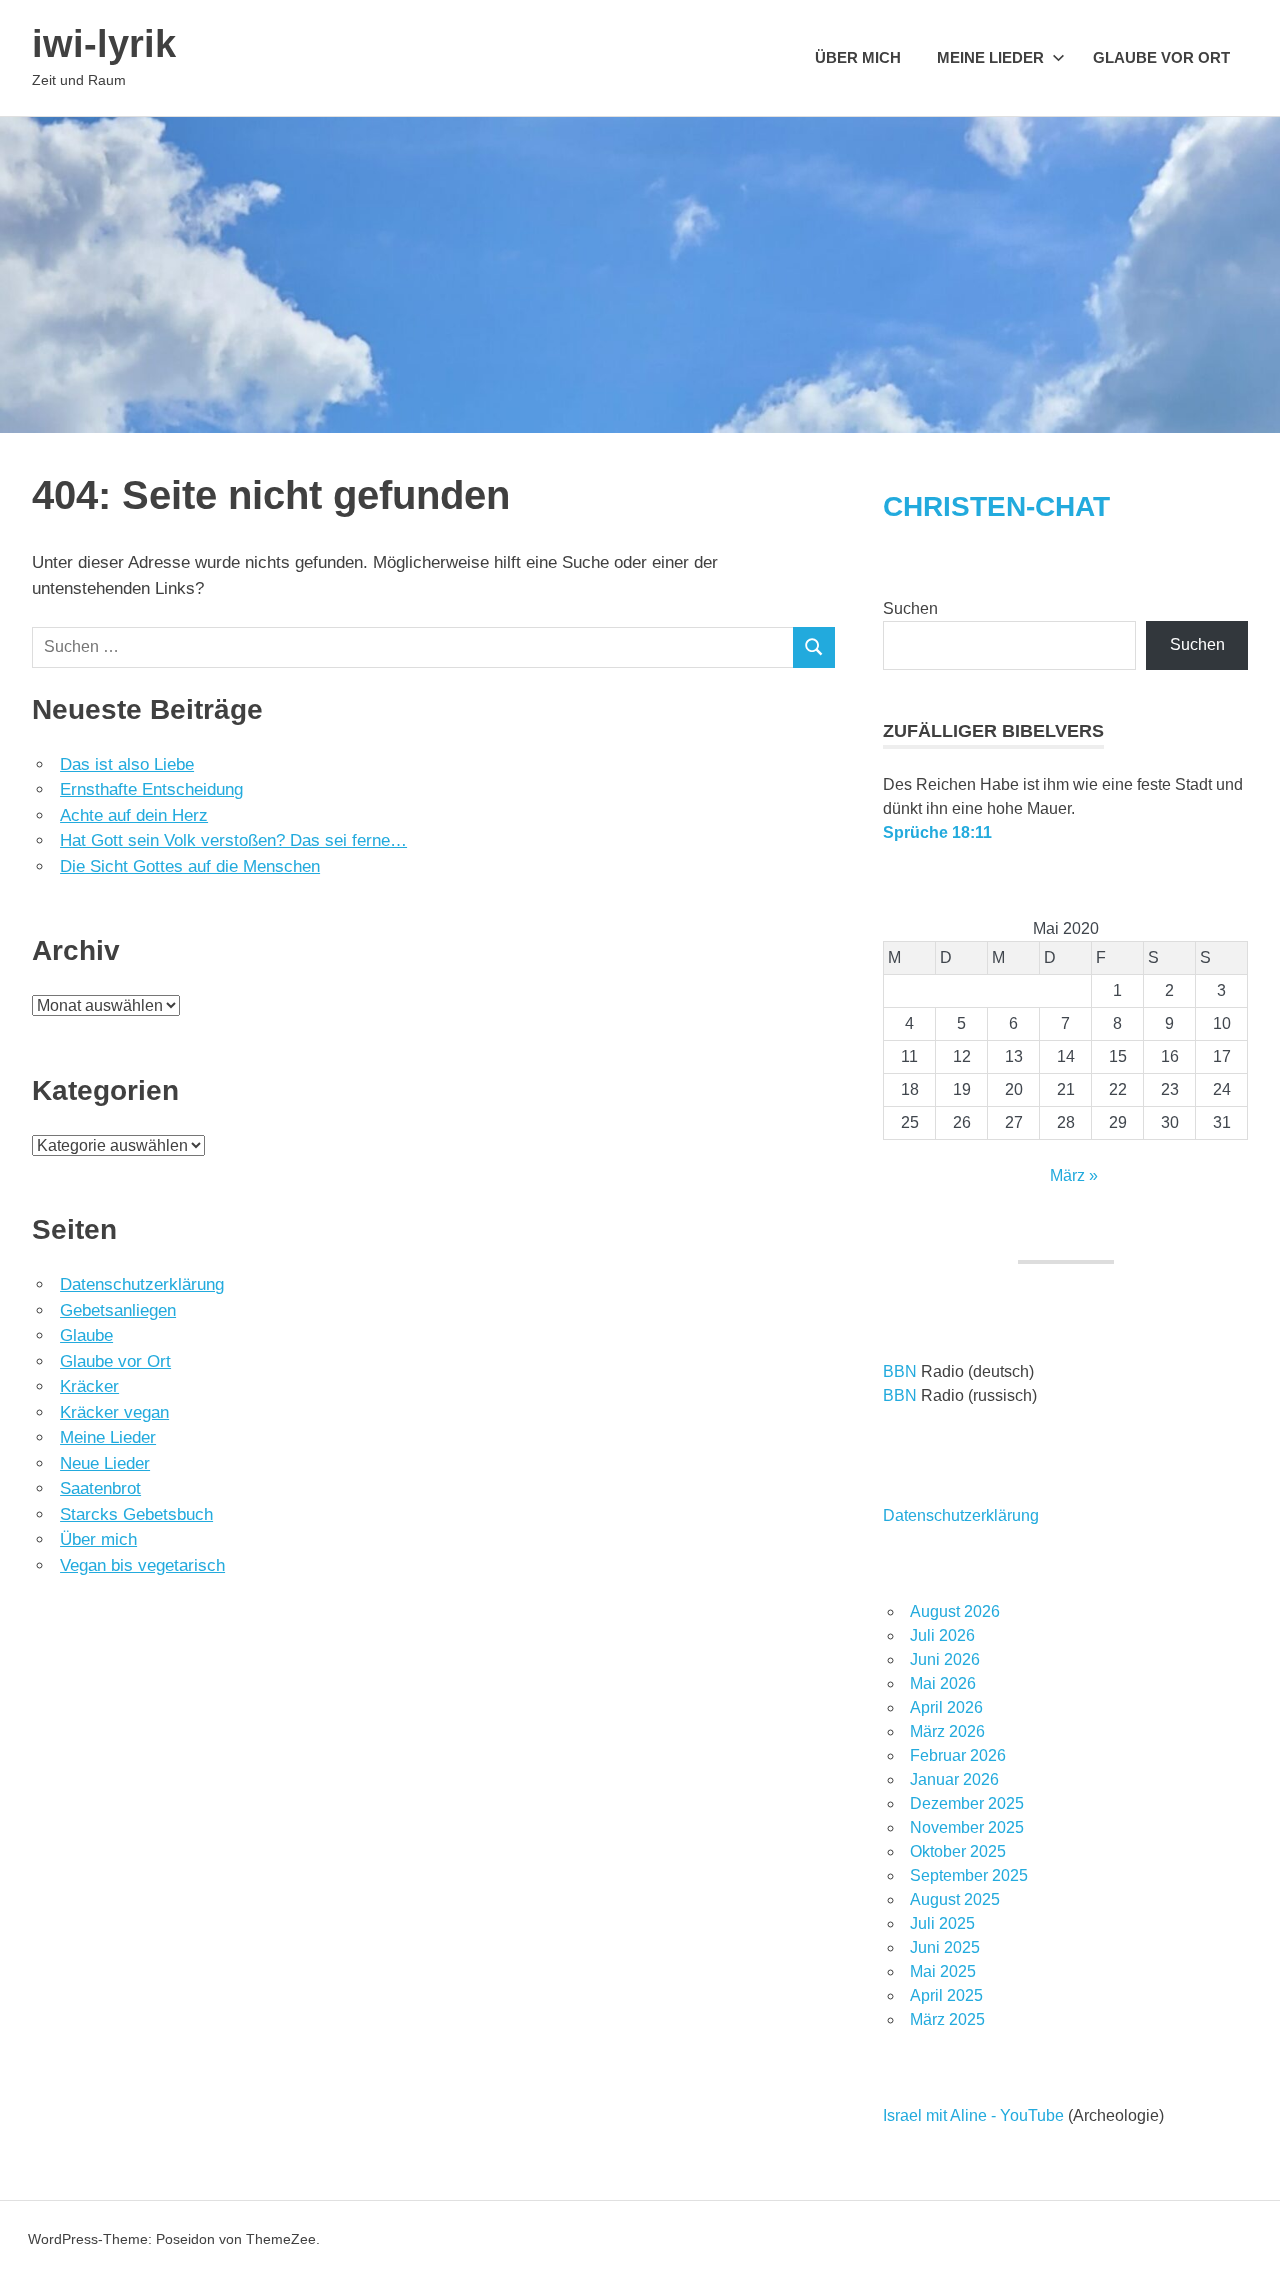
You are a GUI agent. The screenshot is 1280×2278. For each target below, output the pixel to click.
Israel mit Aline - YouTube (973, 2115)
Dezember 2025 (967, 1803)
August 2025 (955, 1899)
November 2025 (967, 1827)
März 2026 (947, 1731)
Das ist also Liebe (127, 764)
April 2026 (946, 1707)
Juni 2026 (945, 1659)
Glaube (86, 1335)
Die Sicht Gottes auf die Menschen (190, 866)
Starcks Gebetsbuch (136, 1514)
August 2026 (955, 1611)
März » (1074, 1175)
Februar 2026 (958, 1755)
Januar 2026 (954, 1779)
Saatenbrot (100, 1488)
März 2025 (947, 2019)
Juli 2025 (942, 1923)
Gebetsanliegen (118, 1310)
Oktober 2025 (958, 1851)
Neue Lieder (105, 1463)
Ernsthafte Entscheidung (151, 789)
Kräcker (89, 1386)
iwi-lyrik (104, 44)
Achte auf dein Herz (134, 815)
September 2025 (969, 1875)
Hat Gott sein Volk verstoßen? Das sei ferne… (233, 840)
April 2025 (946, 1995)
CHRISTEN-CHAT (996, 506)
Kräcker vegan (114, 1412)
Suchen (910, 608)
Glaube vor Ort (1161, 57)
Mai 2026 (943, 1683)
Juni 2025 (945, 1947)
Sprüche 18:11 (937, 832)
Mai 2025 (943, 1971)
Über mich (858, 57)
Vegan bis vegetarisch (142, 1565)
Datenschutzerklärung (142, 1284)
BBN (900, 1371)
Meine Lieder (990, 57)
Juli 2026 (942, 1635)
